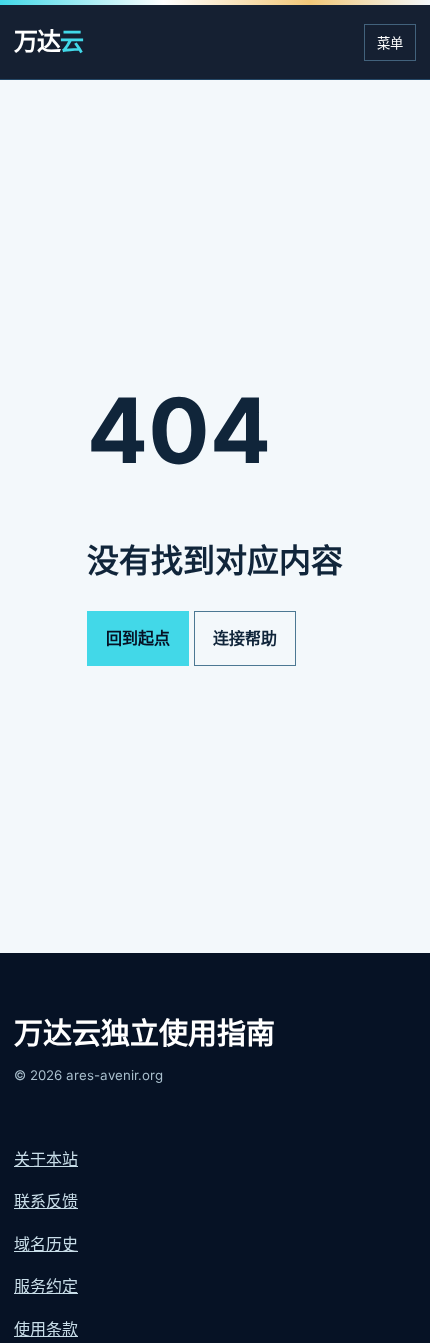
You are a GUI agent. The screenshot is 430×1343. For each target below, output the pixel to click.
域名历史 (46, 1244)
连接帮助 (245, 638)
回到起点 (138, 638)
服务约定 (46, 1286)
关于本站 (46, 1159)
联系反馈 (46, 1201)
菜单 (390, 43)
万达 (48, 41)
